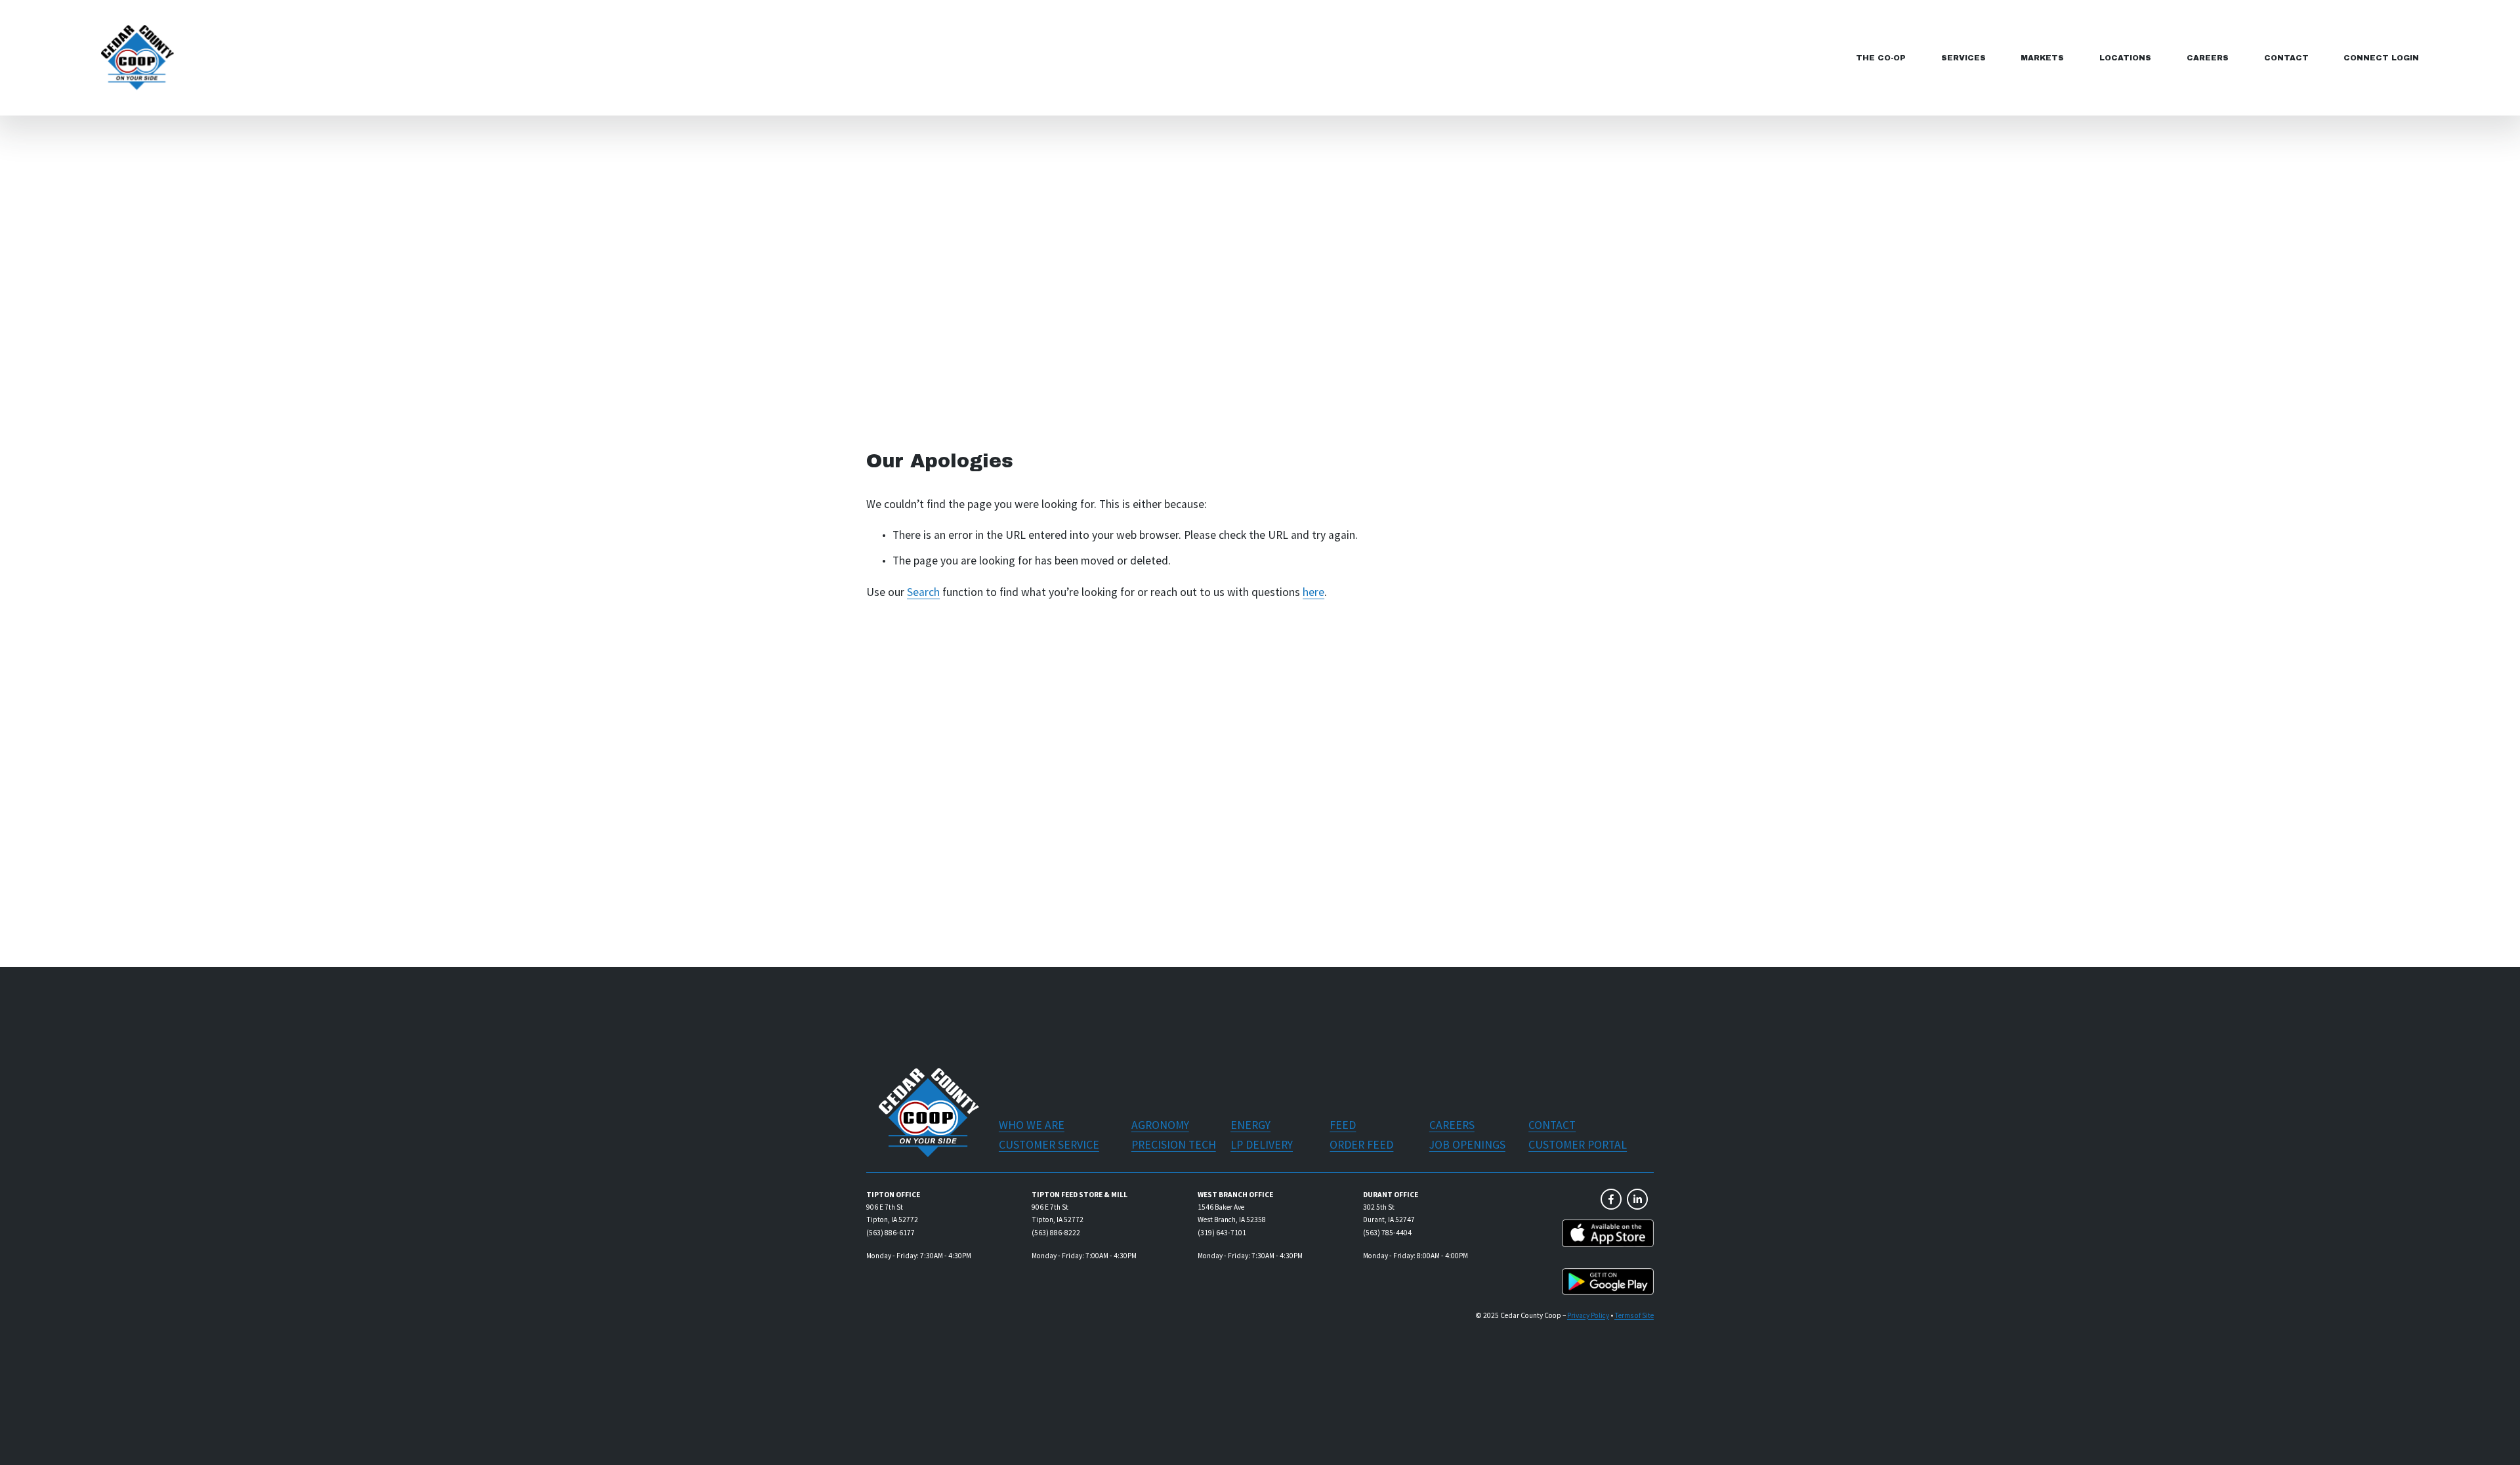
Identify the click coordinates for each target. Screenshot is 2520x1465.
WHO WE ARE (1032, 1125)
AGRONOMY (1160, 1125)
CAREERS (2208, 58)
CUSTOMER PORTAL (1578, 1145)
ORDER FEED (1361, 1145)
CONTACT (2286, 58)
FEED (1343, 1125)
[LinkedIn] (1637, 1199)
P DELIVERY (1265, 1145)
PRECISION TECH (1174, 1145)
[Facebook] (1611, 1199)
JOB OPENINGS (1467, 1145)
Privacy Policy (1588, 1315)
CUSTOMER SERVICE (1049, 1145)
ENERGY (1250, 1125)
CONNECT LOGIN (2381, 58)
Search (923, 592)
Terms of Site (1634, 1315)
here (1313, 592)
